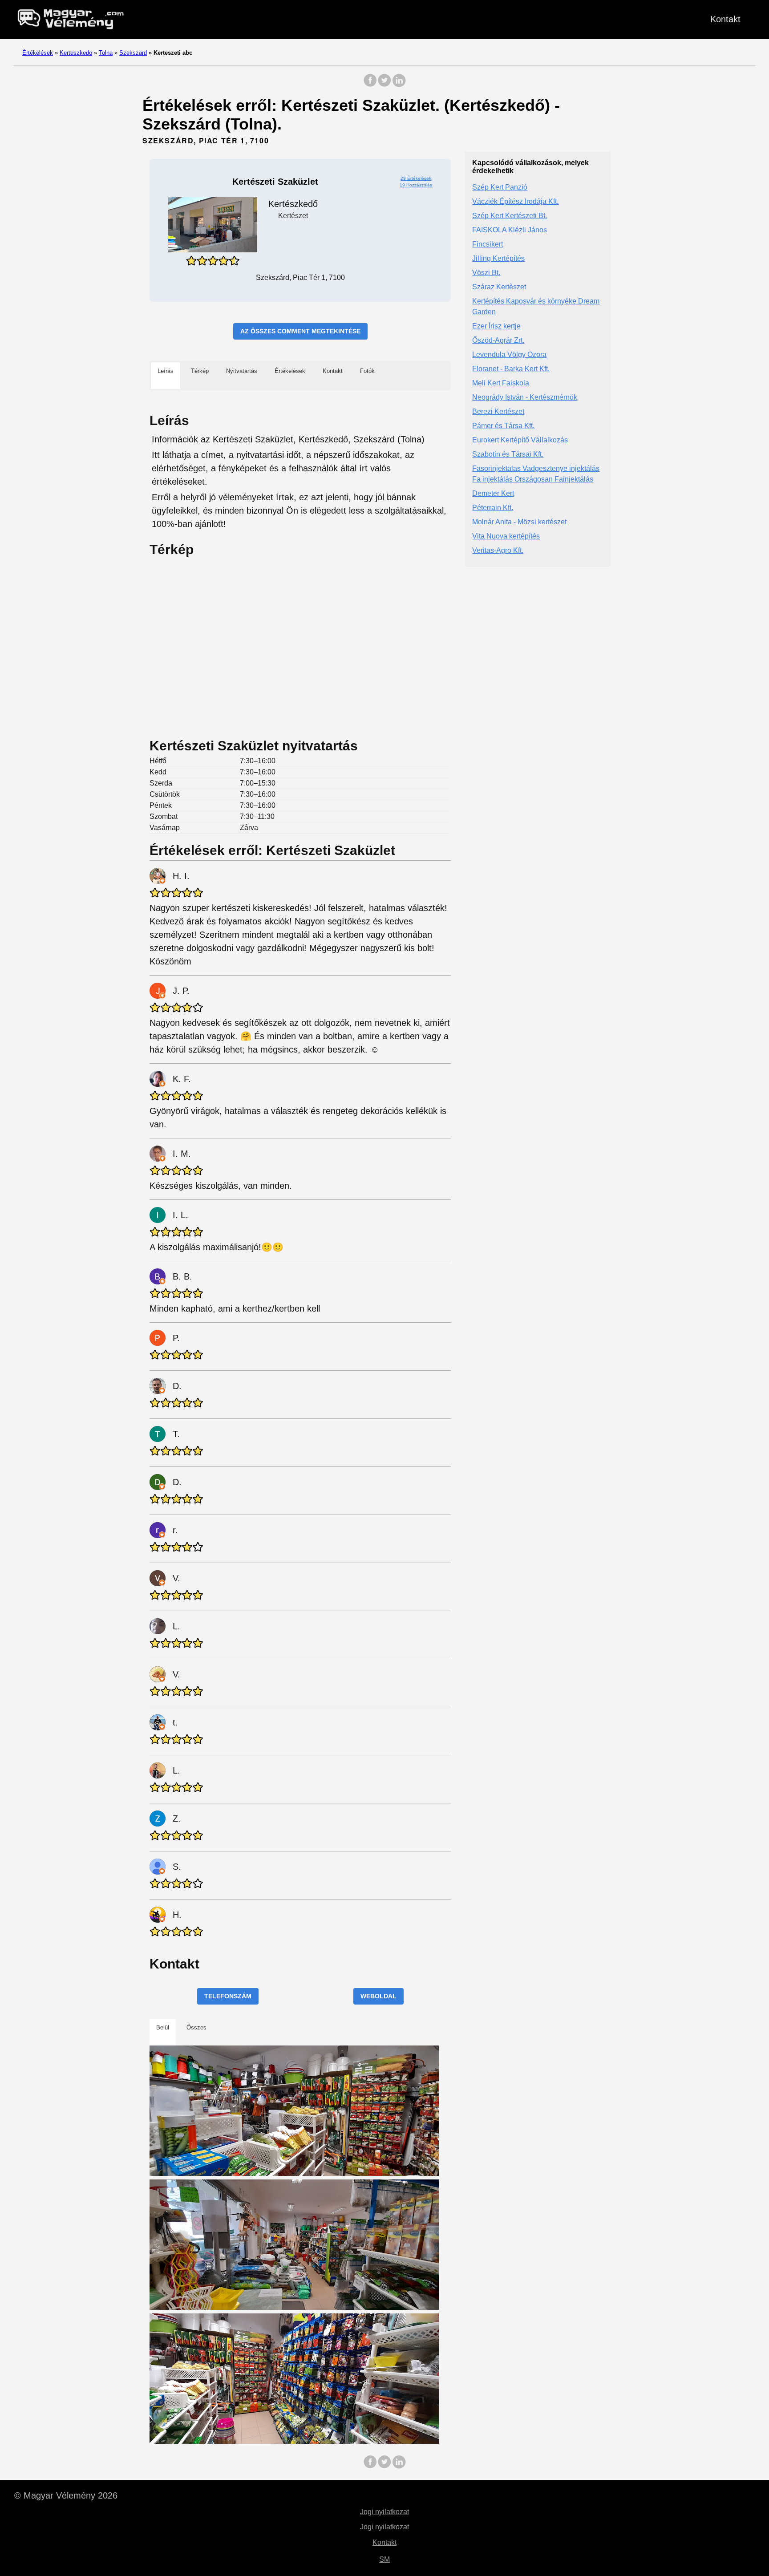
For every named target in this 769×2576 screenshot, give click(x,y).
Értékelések (38, 53)
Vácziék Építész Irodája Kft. (515, 202)
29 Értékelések (416, 178)
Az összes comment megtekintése (300, 331)
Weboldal (378, 1996)
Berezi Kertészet (498, 412)
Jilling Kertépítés (498, 259)
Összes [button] (196, 2027)
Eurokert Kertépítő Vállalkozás (520, 440)
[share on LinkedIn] (399, 85)
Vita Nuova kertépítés (506, 537)
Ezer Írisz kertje (496, 326)
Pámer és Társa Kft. (503, 426)
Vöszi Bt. (486, 273)
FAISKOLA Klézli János (510, 230)
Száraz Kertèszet (499, 287)
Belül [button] (163, 2027)
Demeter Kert (493, 494)
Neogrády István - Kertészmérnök (525, 398)
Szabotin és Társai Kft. (508, 455)
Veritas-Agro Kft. (498, 551)
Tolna (106, 53)
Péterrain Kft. (493, 508)
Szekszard (133, 53)
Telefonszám (228, 1996)
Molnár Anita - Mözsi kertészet (519, 522)
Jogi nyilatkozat (384, 2512)
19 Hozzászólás (416, 185)
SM (384, 2559)
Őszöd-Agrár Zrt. (498, 341)
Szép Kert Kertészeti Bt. (510, 216)
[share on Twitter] (384, 85)
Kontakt (725, 19)
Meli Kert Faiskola (501, 383)
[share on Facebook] (370, 85)
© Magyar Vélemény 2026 (66, 2495)
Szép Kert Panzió (500, 188)
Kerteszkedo (76, 53)
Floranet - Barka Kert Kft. (511, 369)
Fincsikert (488, 245)
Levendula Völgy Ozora (509, 355)
